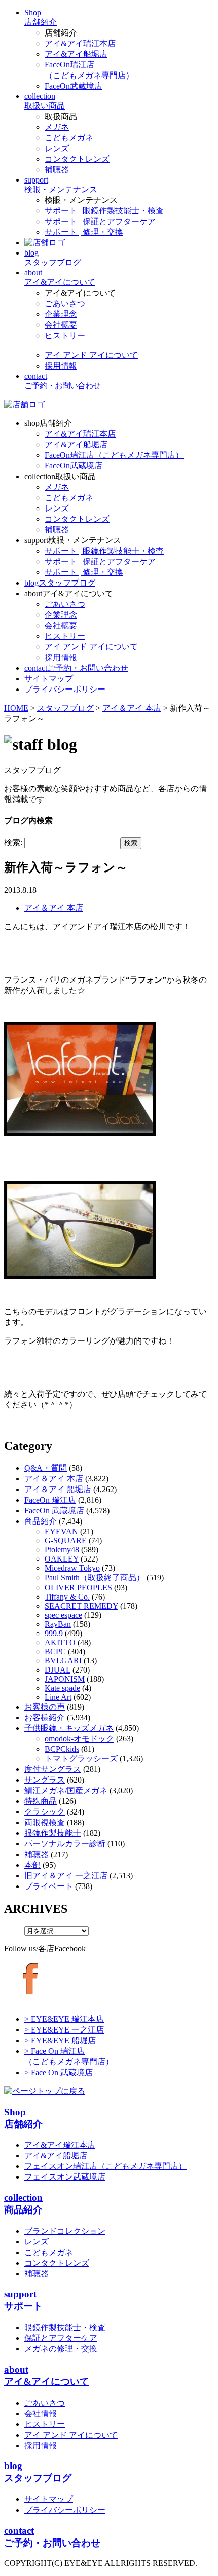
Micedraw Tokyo (72, 1568)
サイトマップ (49, 2499)
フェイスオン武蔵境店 (65, 2177)
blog (60, 583)
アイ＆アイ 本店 (54, 908)
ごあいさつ (65, 303)
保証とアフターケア (61, 2338)
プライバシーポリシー (65, 2510)
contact (76, 668)
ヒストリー (65, 335)
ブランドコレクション (65, 2231)
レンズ (57, 148)
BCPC (55, 1652)
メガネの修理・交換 (61, 2349)
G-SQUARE (66, 1540)
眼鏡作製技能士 (53, 1833)
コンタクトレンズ (77, 159)
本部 (32, 1865)
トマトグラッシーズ (81, 1758)
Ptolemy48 (62, 1550)
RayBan (58, 1624)
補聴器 (57, 170)
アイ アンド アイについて (91, 355)
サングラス (45, 1780)
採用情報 (61, 366)
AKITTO (60, 1642)
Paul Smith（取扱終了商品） (95, 1577)
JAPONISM (65, 1679)
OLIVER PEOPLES (78, 1588)
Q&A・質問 (46, 1468)
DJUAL (58, 1670)
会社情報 (41, 2414)
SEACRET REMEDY (81, 1606)
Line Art (58, 1697)
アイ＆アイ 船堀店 (58, 1489)
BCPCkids (62, 1749)
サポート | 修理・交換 (84, 232)
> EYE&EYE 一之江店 (64, 2030)
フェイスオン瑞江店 (105, 2166)
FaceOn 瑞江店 (50, 1500)
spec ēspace (63, 1615)
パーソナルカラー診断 (65, 1844)
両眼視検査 (45, 1822)
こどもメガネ (69, 138)
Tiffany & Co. (67, 1597)
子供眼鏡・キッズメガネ (69, 1728)
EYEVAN (61, 1531)
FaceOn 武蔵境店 (54, 1511)
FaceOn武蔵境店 (74, 86)
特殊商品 (41, 1801)
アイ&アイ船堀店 (76, 54)
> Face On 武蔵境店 (59, 2072)
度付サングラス (53, 1769)
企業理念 (61, 314)
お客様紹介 (45, 1717)
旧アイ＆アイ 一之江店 (66, 1876)
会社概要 (61, 325)
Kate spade (62, 1688)
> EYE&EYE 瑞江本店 (64, 2019)
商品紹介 (41, 1521)
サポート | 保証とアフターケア (100, 221)
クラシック (45, 1812)
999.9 (54, 1633)
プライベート (49, 1886)
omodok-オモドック (79, 1739)
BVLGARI (63, 1661)
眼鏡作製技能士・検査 (65, 2327)
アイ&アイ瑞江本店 (80, 43)
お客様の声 (45, 1707)
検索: (13, 842)
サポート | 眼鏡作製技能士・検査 (104, 211)
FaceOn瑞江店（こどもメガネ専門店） (114, 455)
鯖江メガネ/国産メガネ (66, 1790)
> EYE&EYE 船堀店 (60, 2040)
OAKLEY (62, 1559)
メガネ (57, 127)
